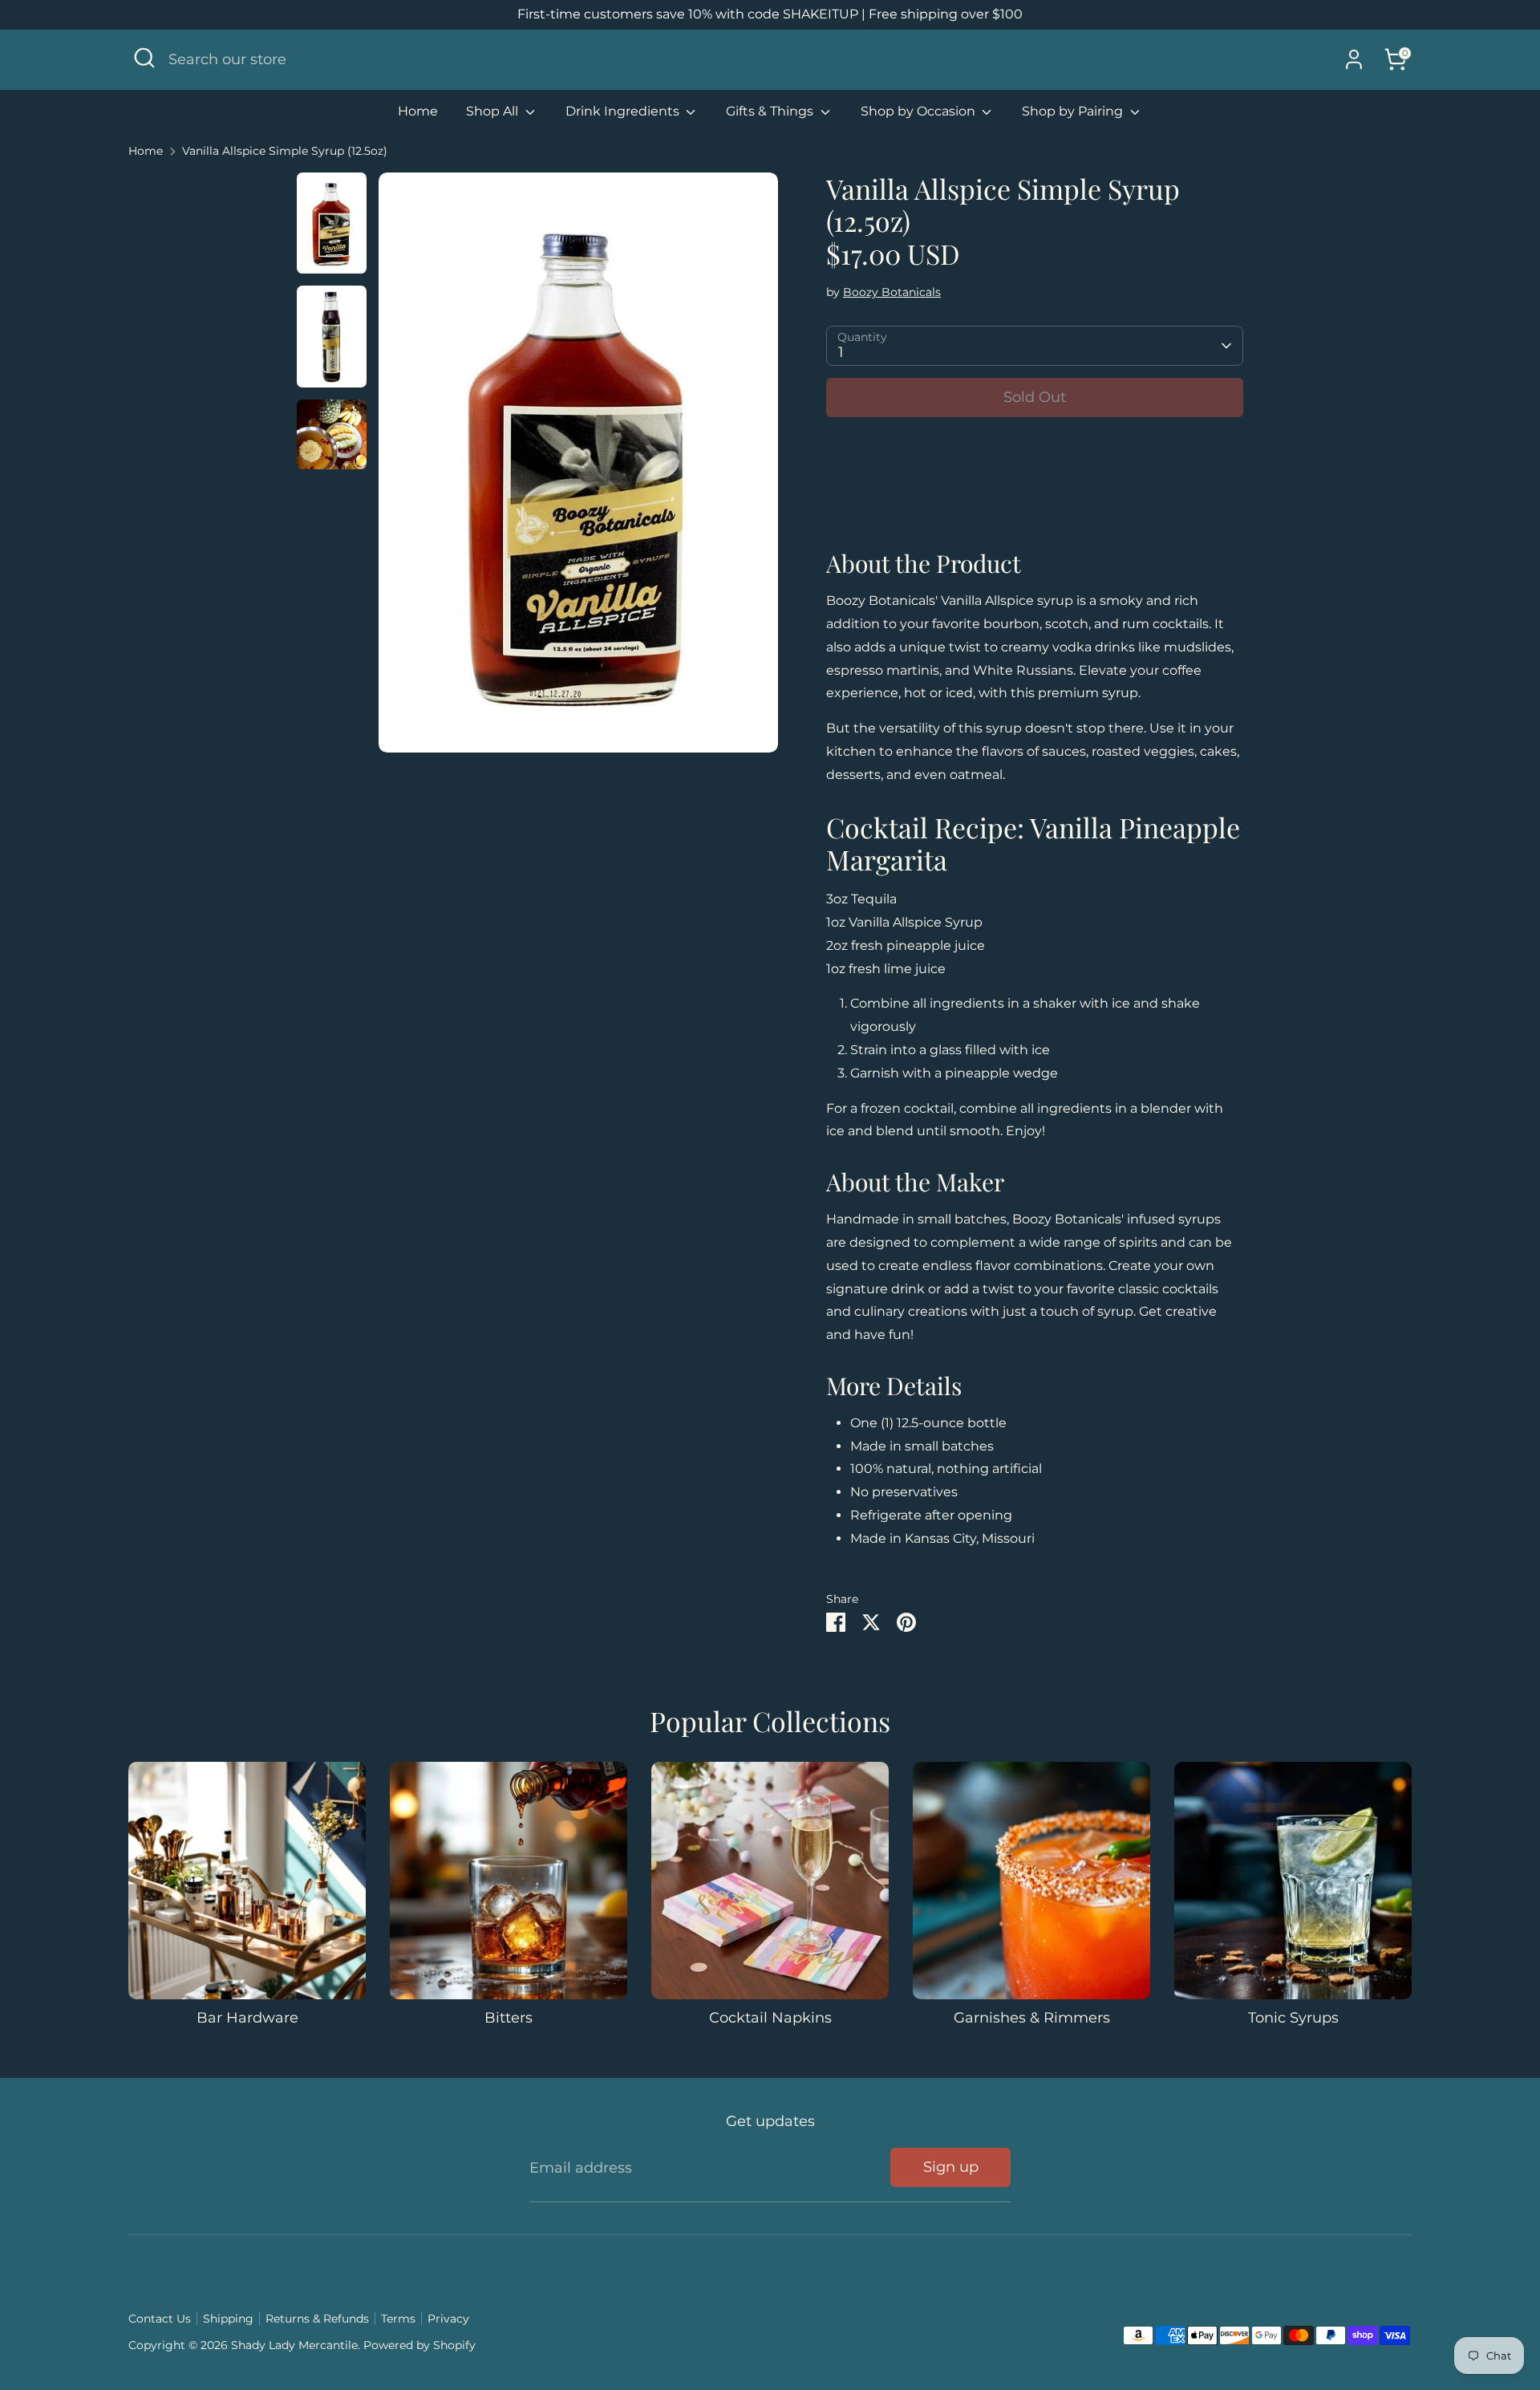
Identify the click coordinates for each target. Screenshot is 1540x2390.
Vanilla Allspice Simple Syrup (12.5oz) (285, 151)
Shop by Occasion (920, 111)
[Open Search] (144, 58)
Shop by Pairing (1074, 111)
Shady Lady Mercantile (770, 60)
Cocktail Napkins (770, 2018)
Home (418, 111)
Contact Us (160, 2319)
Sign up (951, 2167)
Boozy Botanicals (892, 292)
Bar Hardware (247, 2018)
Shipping (228, 2319)
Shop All (494, 111)
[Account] (1354, 59)
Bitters (509, 2018)
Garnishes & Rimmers (1032, 2018)
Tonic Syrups (1293, 2018)
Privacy (448, 2319)
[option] (578, 469)
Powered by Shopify (419, 2345)
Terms (398, 2319)
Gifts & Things (771, 111)
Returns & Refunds (317, 2319)
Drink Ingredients (624, 111)
